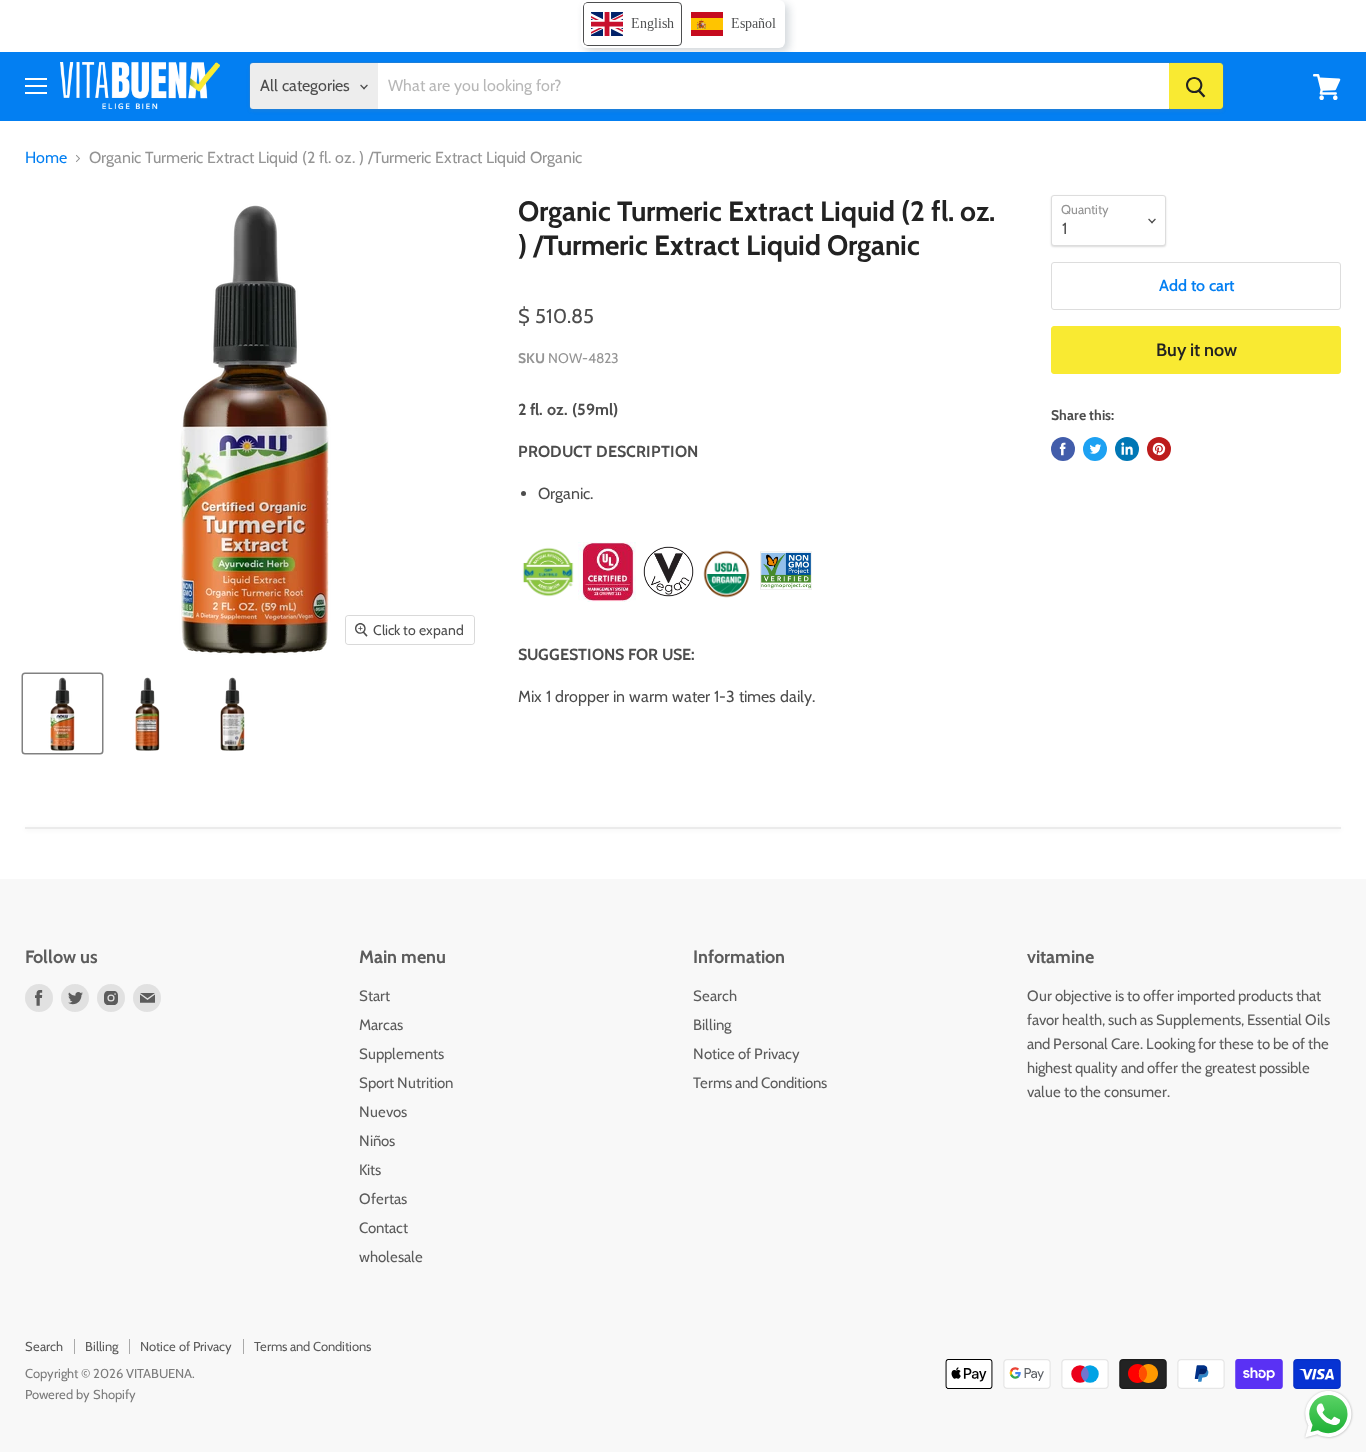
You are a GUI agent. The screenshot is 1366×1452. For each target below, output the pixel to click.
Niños (377, 1141)
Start (374, 996)
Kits (370, 1170)
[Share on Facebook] (1063, 449)
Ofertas (383, 1199)
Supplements (401, 1054)
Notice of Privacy (746, 1054)
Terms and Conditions (760, 1083)
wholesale (391, 1257)
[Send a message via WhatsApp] (1328, 1414)
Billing (712, 1025)
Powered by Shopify (80, 1394)
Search (715, 996)
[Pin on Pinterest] (1159, 449)
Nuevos (383, 1112)
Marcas (381, 1025)
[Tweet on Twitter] (1095, 449)
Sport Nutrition (406, 1083)
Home (46, 158)
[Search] (1196, 87)
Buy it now (1196, 350)
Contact (383, 1228)
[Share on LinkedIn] (1127, 449)
